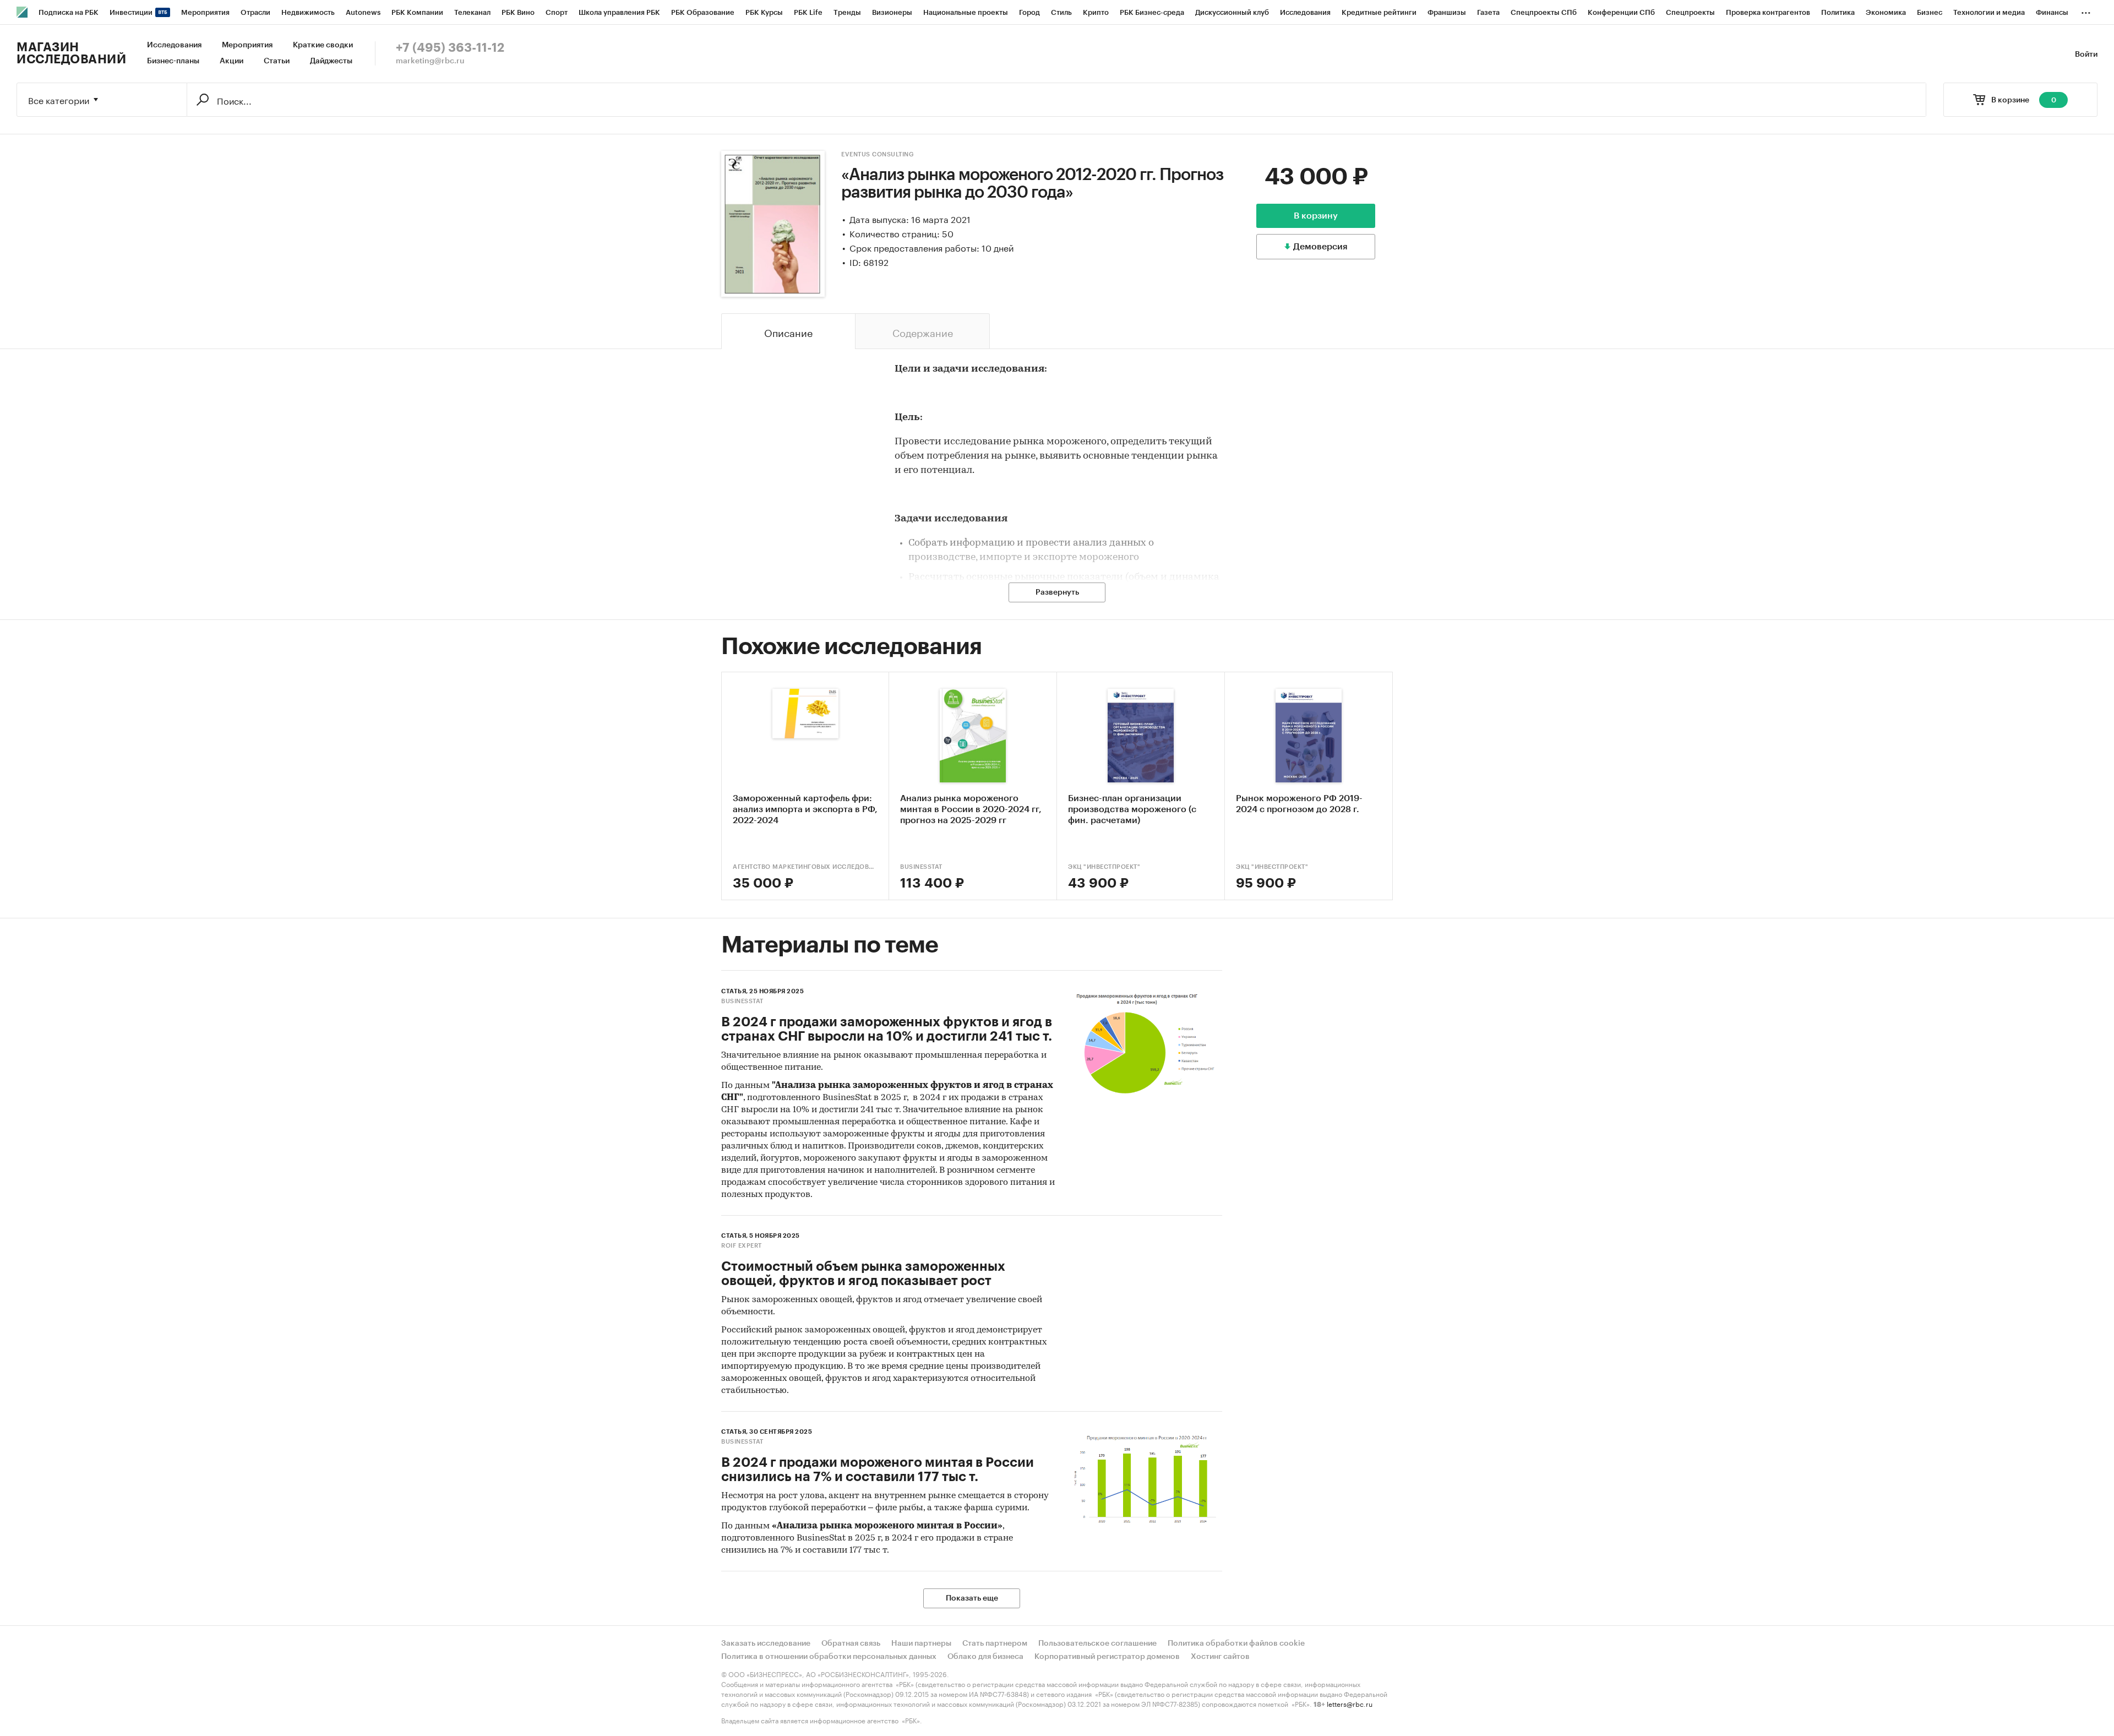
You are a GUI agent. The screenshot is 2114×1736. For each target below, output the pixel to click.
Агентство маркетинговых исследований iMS (805, 867)
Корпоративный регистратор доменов (1107, 1657)
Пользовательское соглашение (1097, 1644)
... (2086, 10)
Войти (2086, 55)
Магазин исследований (71, 53)
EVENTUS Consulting (878, 154)
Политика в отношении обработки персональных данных (829, 1657)
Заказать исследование (766, 1644)
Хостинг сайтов (1220, 1657)
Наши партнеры (921, 1644)
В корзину (1316, 216)
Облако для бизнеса (985, 1657)
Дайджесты (331, 61)
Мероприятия (247, 45)
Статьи (277, 61)
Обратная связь (851, 1644)
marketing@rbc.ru (430, 61)
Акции (231, 61)
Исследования (174, 45)
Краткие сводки (323, 45)
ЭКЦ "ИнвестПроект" (1104, 867)
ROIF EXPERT (742, 1246)
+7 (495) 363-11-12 (450, 48)
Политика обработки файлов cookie (1236, 1644)
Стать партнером (995, 1644)
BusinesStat (921, 867)
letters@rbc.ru (1350, 1703)
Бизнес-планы (173, 61)
